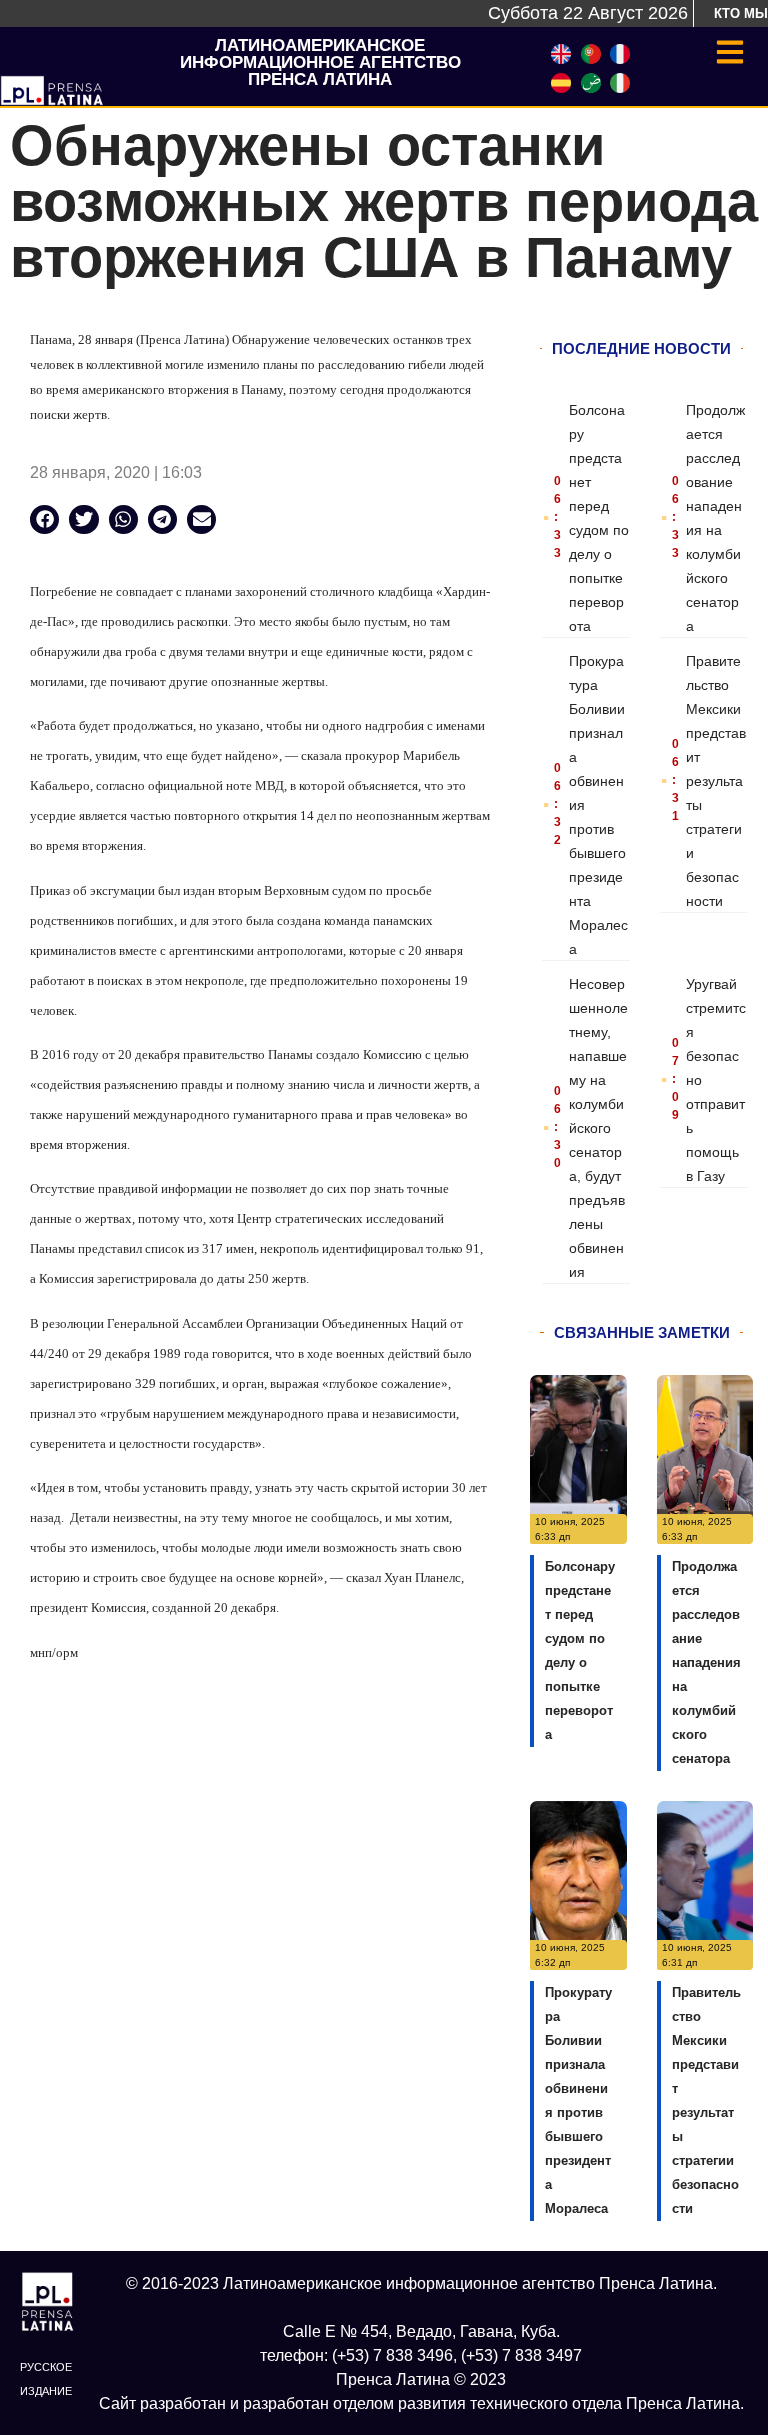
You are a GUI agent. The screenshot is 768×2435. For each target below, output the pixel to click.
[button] (44, 519)
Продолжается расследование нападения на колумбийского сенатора (706, 1662)
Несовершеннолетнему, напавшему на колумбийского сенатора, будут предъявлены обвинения (598, 1128)
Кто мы (741, 13)
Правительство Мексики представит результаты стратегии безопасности (716, 781)
